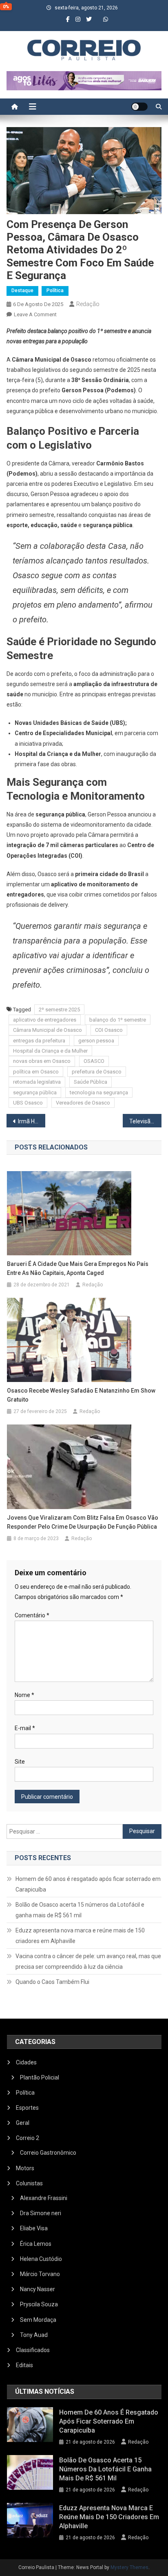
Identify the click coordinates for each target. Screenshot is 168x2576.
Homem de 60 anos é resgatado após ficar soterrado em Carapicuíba (88, 1884)
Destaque (22, 291)
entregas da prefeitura (39, 1041)
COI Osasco (109, 1030)
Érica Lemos (36, 2244)
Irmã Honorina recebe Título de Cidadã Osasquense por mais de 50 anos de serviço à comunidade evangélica (32, 1121)
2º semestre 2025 (59, 1010)
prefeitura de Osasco (97, 1072)
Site (20, 1762)
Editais (24, 2365)
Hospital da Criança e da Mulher (50, 1051)
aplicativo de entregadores (45, 1020)
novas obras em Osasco (42, 1061)
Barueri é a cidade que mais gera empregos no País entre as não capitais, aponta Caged (78, 1268)
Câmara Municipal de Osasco (48, 1030)
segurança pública (35, 1092)
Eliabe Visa (34, 2228)
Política (55, 291)
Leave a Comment (35, 314)
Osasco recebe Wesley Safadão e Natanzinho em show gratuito (81, 1395)
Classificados (33, 2350)
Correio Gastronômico (48, 2153)
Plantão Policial (40, 2077)
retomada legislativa (37, 1082)
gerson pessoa (96, 1041)
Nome (24, 1695)
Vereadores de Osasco (83, 1103)
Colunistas (29, 2183)
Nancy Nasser (38, 2289)
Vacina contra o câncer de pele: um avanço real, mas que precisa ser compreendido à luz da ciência (88, 1961)
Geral (23, 2123)
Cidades (26, 2062)
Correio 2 (28, 2138)
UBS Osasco (28, 1103)
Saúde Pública (91, 1082)
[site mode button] (139, 107)
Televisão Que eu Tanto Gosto (145, 1121)
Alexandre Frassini (44, 2198)
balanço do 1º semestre (118, 1020)
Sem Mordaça (38, 2320)
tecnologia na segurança (99, 1092)
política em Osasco (36, 1072)
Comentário (32, 1615)
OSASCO (94, 1061)
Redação (88, 304)
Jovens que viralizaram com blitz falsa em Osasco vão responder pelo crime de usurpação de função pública (83, 1522)
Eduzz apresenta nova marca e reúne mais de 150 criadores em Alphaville (80, 1936)
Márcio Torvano (40, 2274)
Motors (25, 2168)
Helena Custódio (41, 2259)
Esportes (27, 2108)
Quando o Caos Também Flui (52, 1982)
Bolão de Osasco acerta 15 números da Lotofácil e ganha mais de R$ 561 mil (80, 1910)
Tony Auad (34, 2335)
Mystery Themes (129, 2567)
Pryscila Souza (39, 2304)
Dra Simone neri (41, 2213)
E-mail (25, 1728)
